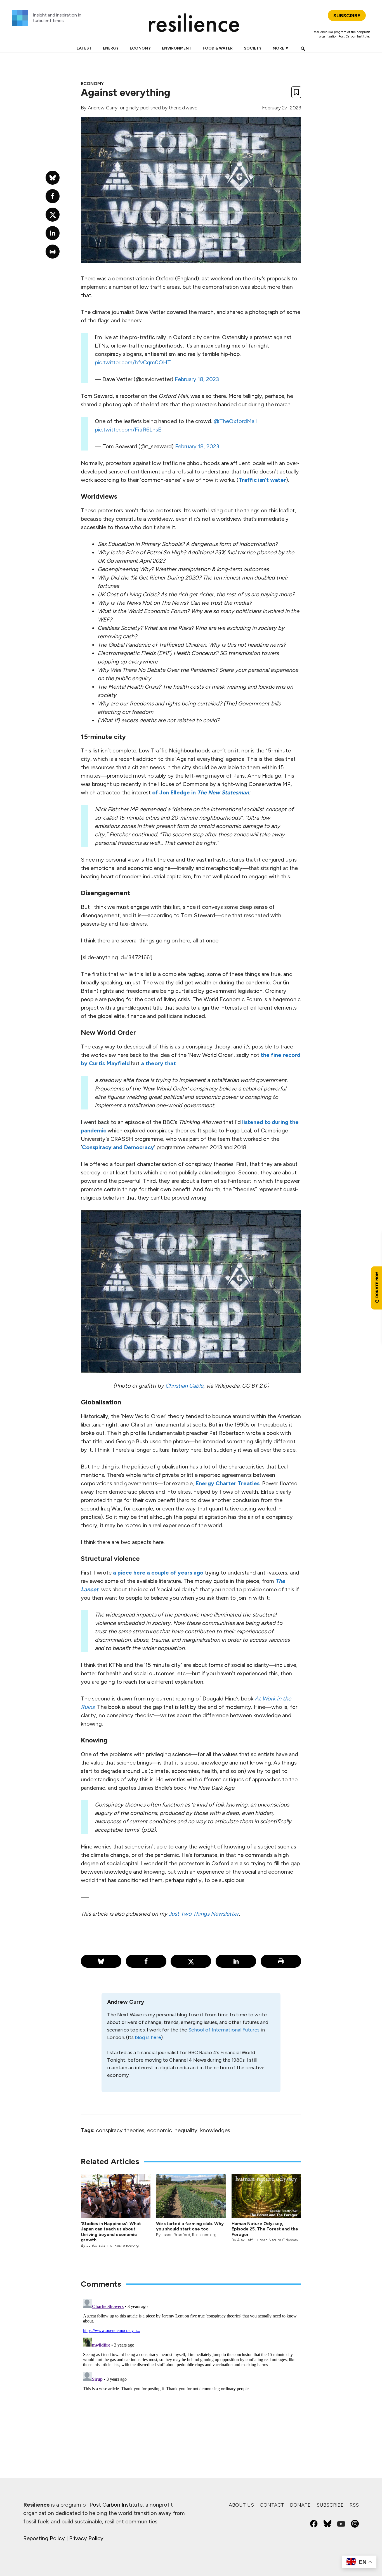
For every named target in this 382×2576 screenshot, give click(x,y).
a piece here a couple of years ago (158, 1573)
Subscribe (330, 2505)
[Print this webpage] (281, 1961)
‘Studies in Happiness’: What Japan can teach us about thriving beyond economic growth (111, 2232)
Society (253, 48)
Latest (84, 48)
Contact (272, 2505)
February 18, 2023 (197, 379)
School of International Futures (224, 2030)
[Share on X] (191, 1961)
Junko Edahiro (99, 2245)
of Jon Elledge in (201, 792)
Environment (177, 48)
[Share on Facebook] (146, 1961)
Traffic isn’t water (262, 480)
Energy (111, 48)
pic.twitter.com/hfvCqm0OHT (133, 362)
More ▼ (281, 48)
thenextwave (183, 108)
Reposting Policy (44, 2538)
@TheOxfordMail (235, 421)
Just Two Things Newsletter (204, 1914)
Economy (140, 48)
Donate (300, 2505)
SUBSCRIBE (347, 16)
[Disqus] (191, 2367)
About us (241, 2505)
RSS (354, 2505)
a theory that (158, 1063)
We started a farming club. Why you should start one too (190, 2226)
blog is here (148, 2037)
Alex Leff (245, 2240)
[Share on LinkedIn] (236, 1961)
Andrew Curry (103, 108)
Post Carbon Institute (354, 36)
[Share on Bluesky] (101, 1961)
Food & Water (218, 48)
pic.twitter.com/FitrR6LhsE (128, 430)
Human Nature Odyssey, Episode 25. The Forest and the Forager (265, 2229)
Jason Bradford (176, 2235)
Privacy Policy (86, 2538)
